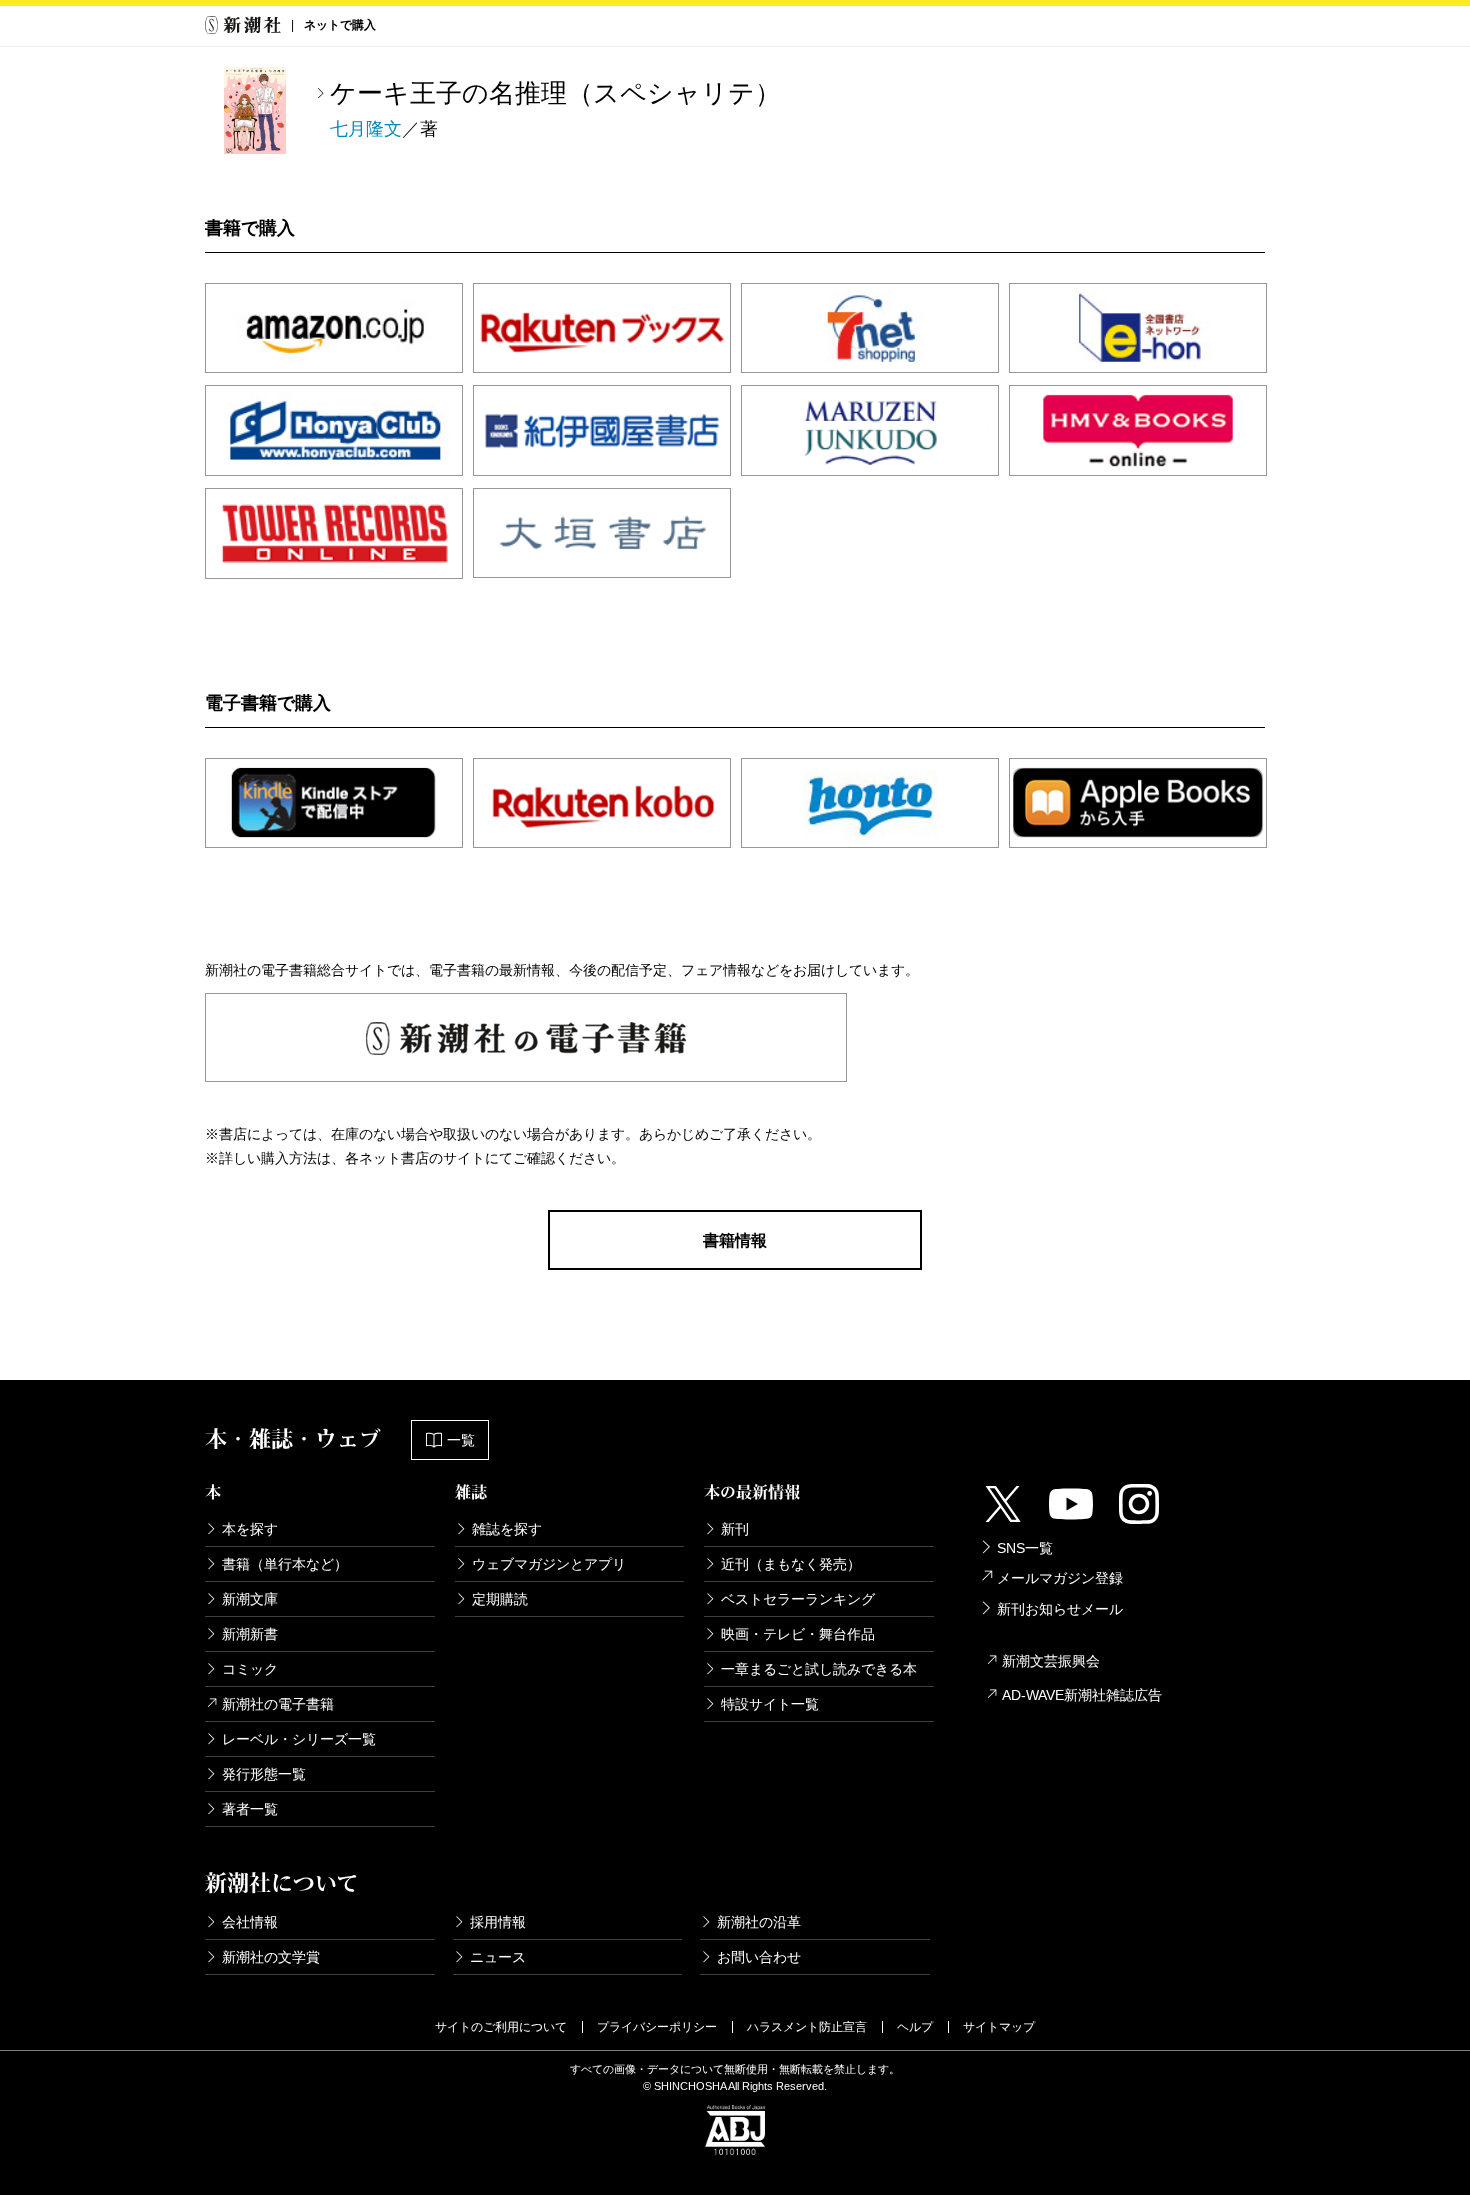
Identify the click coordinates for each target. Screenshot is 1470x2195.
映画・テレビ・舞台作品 (798, 1634)
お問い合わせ (759, 1957)
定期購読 (500, 1599)
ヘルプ (915, 2027)
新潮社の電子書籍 (278, 1704)
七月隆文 (366, 129)
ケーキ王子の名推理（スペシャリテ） (555, 93)
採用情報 (498, 1922)
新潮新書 (250, 1634)
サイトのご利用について (501, 2027)
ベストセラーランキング (798, 1599)
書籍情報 (735, 1240)
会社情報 (250, 1922)
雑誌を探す (507, 1529)
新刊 (735, 1529)
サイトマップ (999, 2027)
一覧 (461, 1440)
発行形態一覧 (264, 1774)
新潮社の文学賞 (271, 1957)
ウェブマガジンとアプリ (549, 1564)
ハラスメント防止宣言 (807, 2027)
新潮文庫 (250, 1599)
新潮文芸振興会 (1051, 1661)
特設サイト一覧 (770, 1704)
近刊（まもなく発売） (791, 1564)
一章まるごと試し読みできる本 (819, 1669)
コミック (250, 1669)
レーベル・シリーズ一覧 (299, 1739)
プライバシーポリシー (657, 2027)
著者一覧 (250, 1809)
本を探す (250, 1529)
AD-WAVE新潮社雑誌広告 (1082, 1695)
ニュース (498, 1957)
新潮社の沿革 (759, 1922)
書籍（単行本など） (285, 1564)
